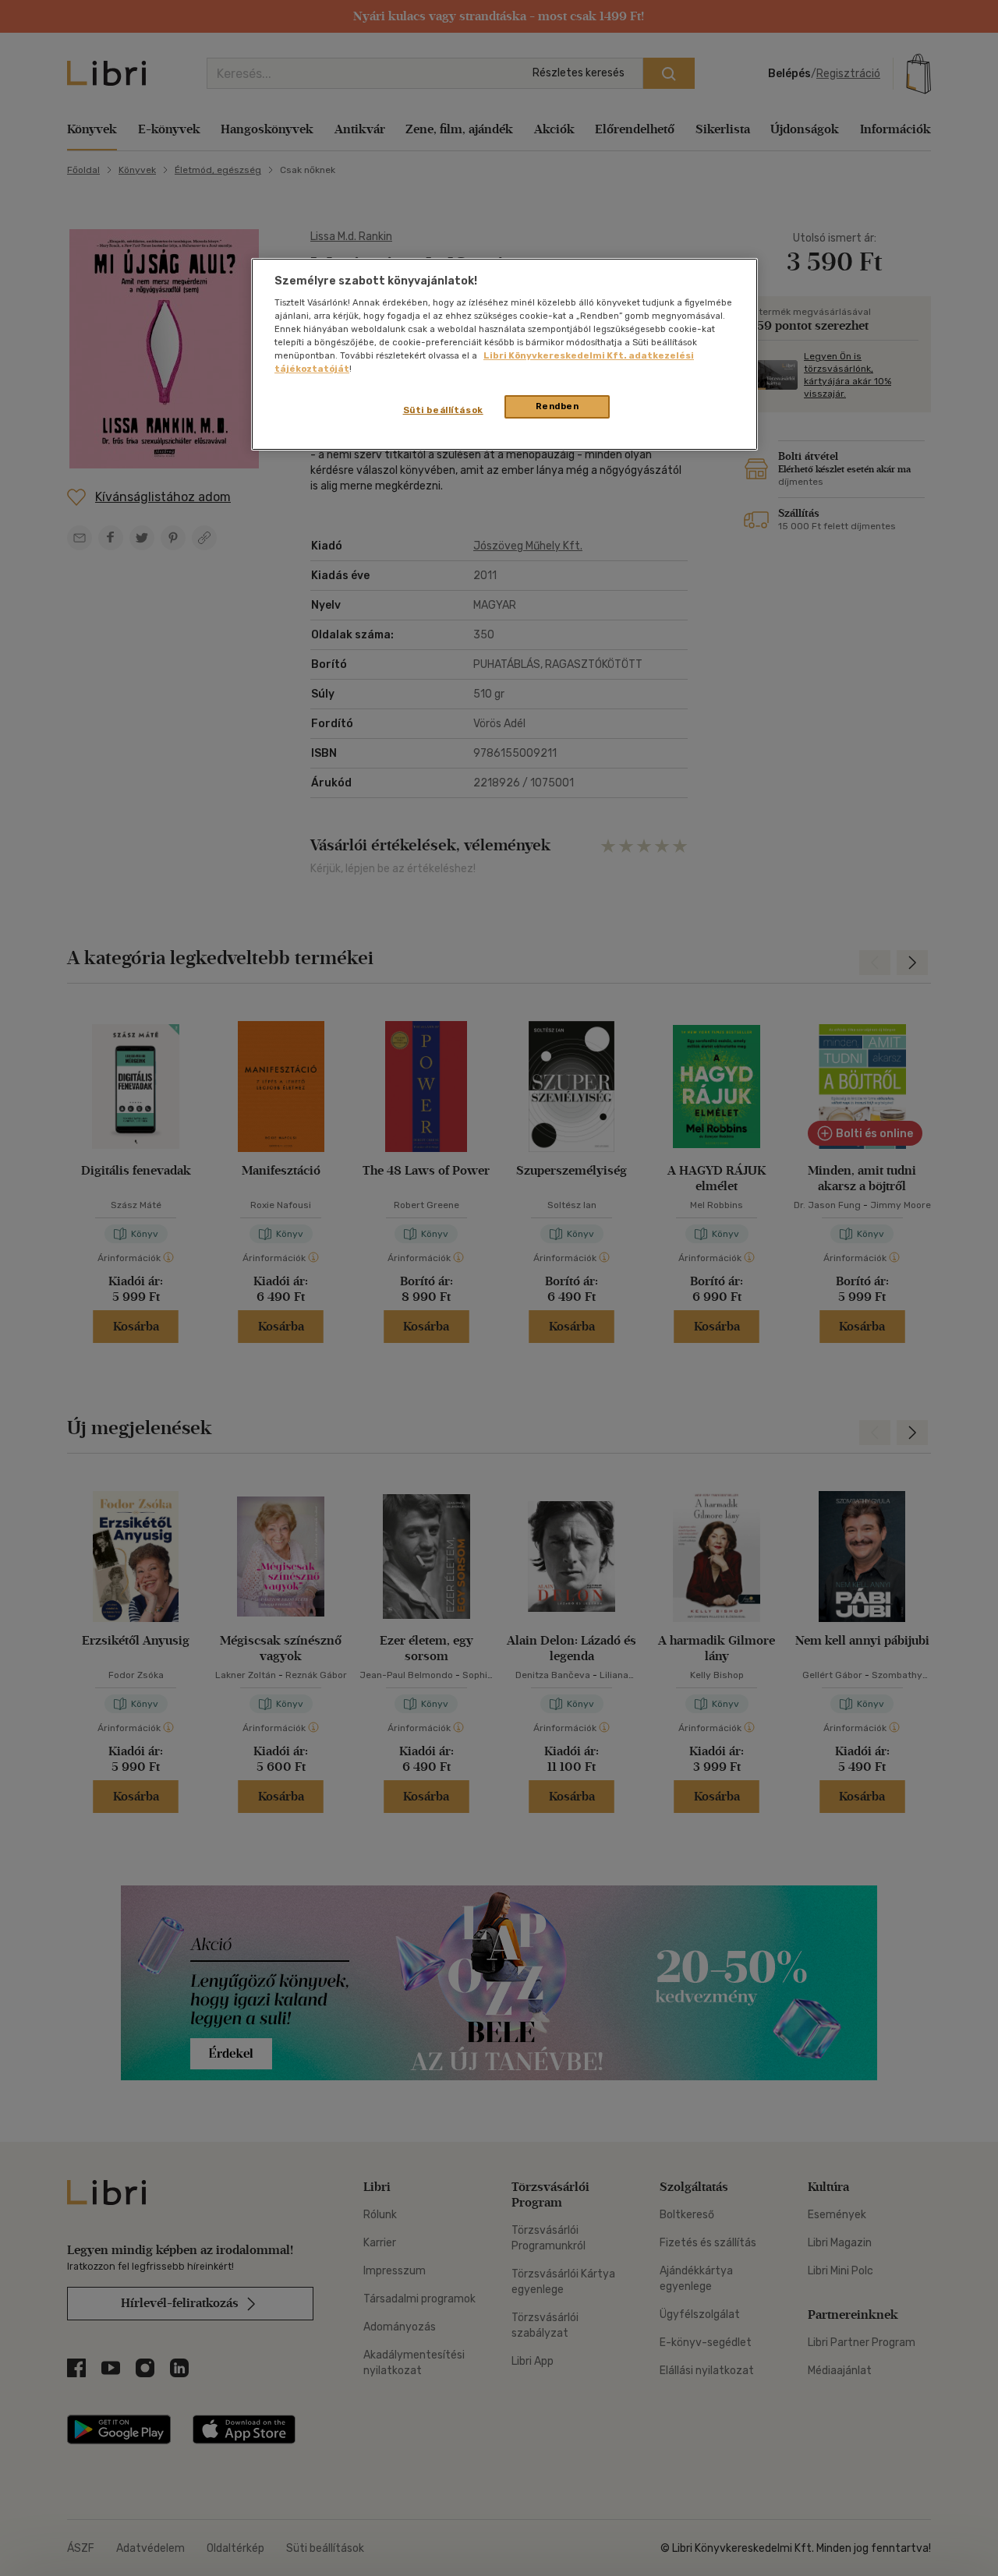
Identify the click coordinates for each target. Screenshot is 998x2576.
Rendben (557, 406)
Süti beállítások (443, 410)
